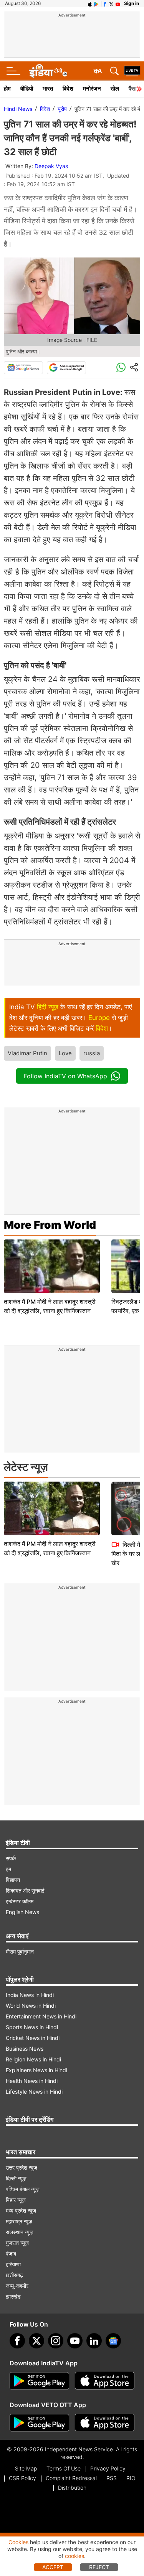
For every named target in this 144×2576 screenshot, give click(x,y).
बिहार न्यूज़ (16, 2200)
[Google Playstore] (39, 2381)
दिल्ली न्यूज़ (16, 2178)
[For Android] (39, 2423)
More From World (50, 1225)
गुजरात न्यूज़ (17, 2243)
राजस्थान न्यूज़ (20, 2232)
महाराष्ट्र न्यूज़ (19, 2221)
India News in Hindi (30, 1995)
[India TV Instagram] (56, 2341)
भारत (48, 88)
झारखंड (13, 2296)
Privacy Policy (108, 2468)
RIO (131, 2478)
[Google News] (23, 368)
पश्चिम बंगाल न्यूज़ (23, 2189)
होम (7, 88)
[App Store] (105, 2381)
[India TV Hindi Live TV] (132, 71)
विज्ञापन (13, 1880)
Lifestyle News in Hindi (34, 2092)
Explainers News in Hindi (36, 2070)
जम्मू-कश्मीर (17, 2286)
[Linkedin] (94, 2341)
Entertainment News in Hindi (41, 2016)
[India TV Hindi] (48, 71)
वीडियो (27, 88)
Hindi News (18, 109)
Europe (99, 1018)
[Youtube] (75, 2341)
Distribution (72, 2488)
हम (8, 1869)
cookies (74, 2556)
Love (65, 1053)
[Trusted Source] (66, 368)
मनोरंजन (92, 88)
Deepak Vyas (51, 166)
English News (22, 1912)
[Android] (96, 3)
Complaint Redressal (71, 2478)
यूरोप (62, 109)
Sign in (132, 3)
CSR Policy (22, 2478)
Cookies (18, 2542)
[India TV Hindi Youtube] (118, 3)
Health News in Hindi (32, 2081)
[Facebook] (17, 2341)
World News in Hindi (31, 2006)
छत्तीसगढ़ (14, 2275)
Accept (53, 2567)
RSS (112, 2478)
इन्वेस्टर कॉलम (20, 1901)
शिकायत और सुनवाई (25, 1890)
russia (92, 1053)
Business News (25, 2049)
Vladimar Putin (27, 1053)
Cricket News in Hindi (33, 2038)
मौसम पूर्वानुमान (20, 1951)
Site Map (26, 2468)
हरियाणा (13, 2264)
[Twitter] (36, 2341)
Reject (99, 2567)
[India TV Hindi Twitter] (111, 3)
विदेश (68, 88)
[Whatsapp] (121, 368)
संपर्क (11, 1858)
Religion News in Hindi (33, 2059)
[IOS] (90, 3)
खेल (115, 88)
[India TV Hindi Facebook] (105, 3)
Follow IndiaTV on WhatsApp (65, 1076)
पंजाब (11, 2253)
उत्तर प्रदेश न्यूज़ (22, 2168)
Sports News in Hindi (32, 2027)
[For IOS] (105, 2423)
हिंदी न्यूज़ (48, 1007)
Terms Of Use (64, 2468)
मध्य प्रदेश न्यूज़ (21, 2210)
